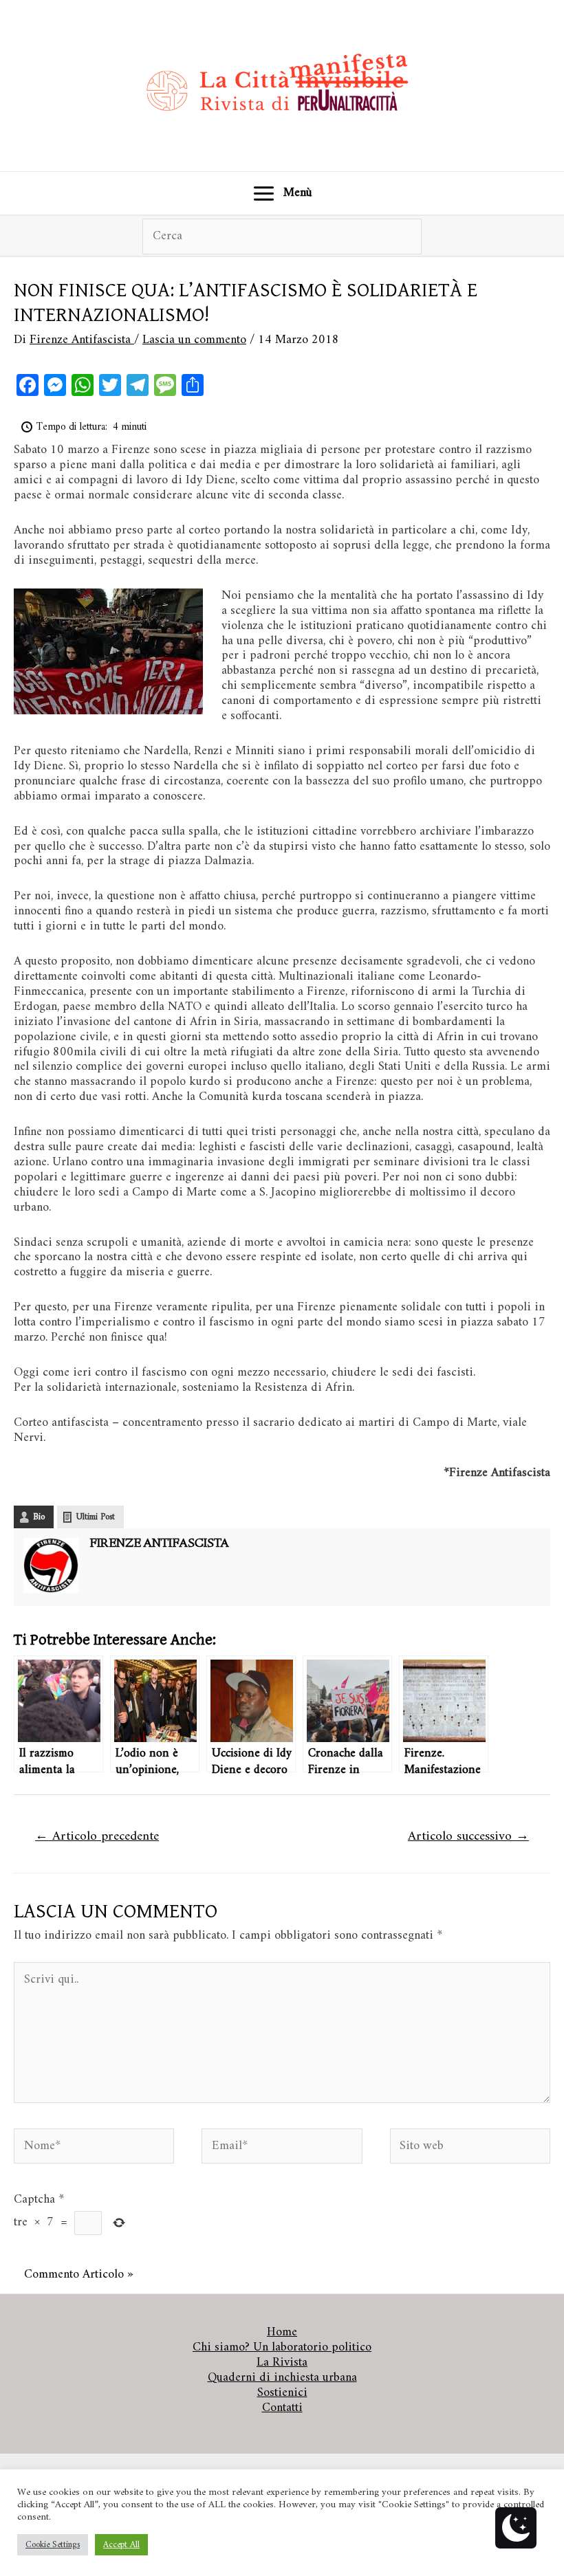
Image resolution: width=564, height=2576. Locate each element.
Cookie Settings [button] (53, 2545)
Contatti (282, 2408)
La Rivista (282, 2363)
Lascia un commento (194, 340)
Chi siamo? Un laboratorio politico (282, 2348)
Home (282, 2333)
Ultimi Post (96, 1517)
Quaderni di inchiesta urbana (282, 2378)
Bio (39, 1517)
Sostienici (282, 2393)
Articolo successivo (468, 1836)
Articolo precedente (97, 1836)
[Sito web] (470, 2149)
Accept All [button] (121, 2545)
